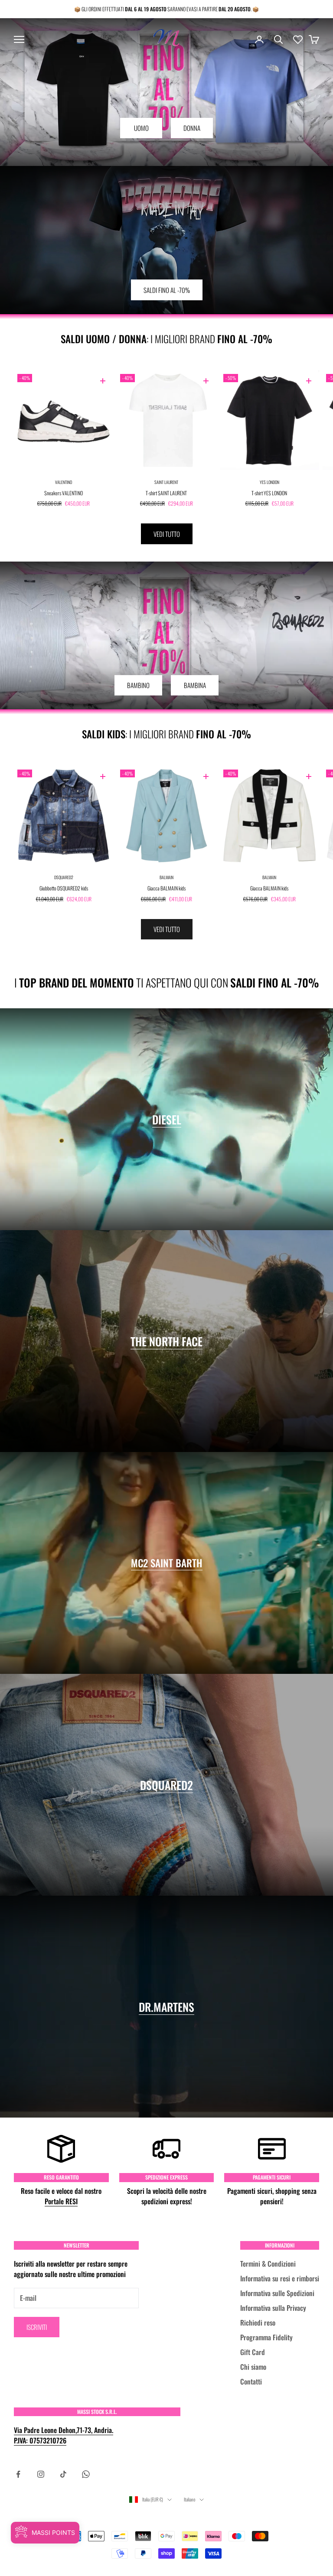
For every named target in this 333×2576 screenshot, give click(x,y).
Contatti (251, 2381)
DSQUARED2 (64, 877)
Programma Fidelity (266, 2337)
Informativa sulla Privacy (273, 2308)
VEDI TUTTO (167, 534)
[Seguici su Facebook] (18, 2474)
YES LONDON (269, 482)
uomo (141, 128)
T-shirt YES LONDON (269, 493)
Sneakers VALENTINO (64, 493)
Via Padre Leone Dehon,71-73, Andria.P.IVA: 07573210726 (64, 2435)
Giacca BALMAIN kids (166, 888)
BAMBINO (138, 685)
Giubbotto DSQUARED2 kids (64, 888)
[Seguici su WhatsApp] (86, 2474)
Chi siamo (253, 2367)
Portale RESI (61, 2201)
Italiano (189, 2499)
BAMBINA (195, 685)
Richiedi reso (258, 2323)
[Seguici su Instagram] (41, 2474)
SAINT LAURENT (166, 482)
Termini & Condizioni (268, 2264)
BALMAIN (166, 877)
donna (192, 128)
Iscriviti (37, 2327)
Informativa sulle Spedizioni (277, 2293)
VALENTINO (64, 482)
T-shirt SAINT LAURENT (166, 493)
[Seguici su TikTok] (63, 2474)
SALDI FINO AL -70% (167, 290)
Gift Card (253, 2352)
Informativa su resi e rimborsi (280, 2278)
